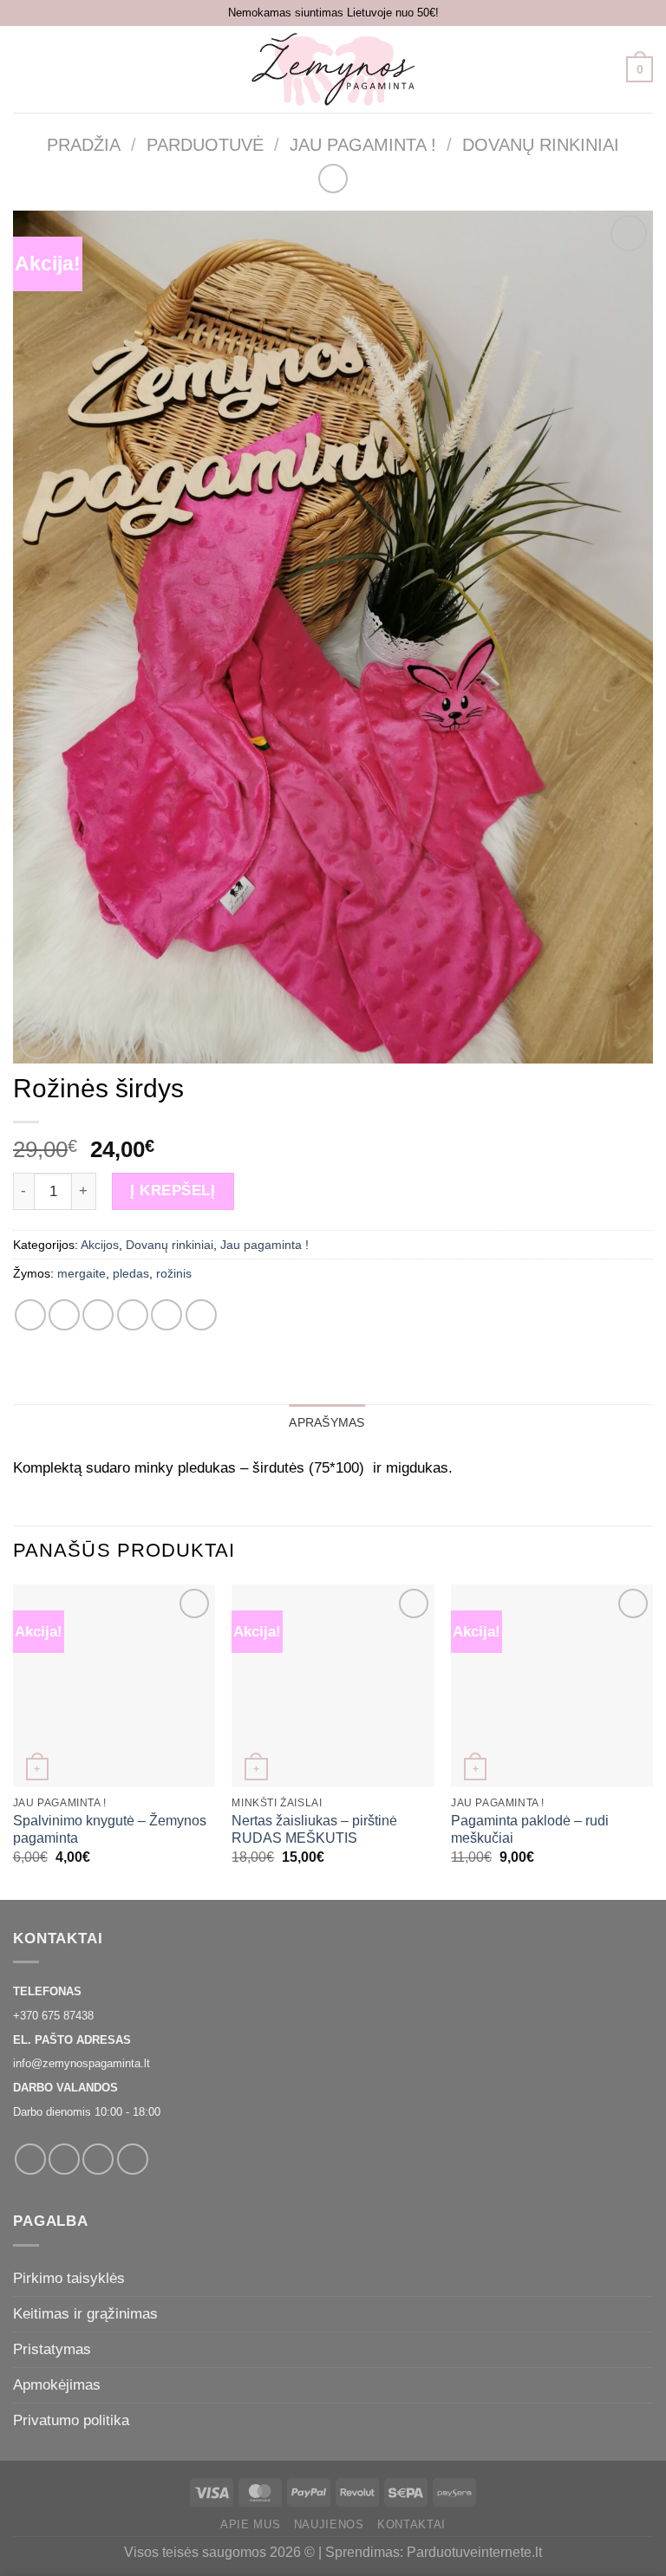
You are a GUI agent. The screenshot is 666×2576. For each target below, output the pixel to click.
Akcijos (100, 1245)
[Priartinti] (37, 1041)
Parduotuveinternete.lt (474, 2552)
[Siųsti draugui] (133, 1315)
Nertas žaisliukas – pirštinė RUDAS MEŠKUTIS (314, 1829)
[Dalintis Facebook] (64, 1315)
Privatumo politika (71, 2420)
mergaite (82, 1273)
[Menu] (25, 69)
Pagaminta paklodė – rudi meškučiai (530, 1829)
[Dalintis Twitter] (98, 1315)
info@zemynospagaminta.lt (82, 2063)
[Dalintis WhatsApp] (30, 1315)
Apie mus (250, 2524)
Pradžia (84, 145)
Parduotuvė (205, 145)
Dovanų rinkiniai (541, 145)
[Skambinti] (133, 2159)
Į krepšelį (173, 1190)
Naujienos (329, 2524)
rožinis (174, 1273)
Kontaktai (411, 2524)
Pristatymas (52, 2349)
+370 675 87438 (53, 2016)
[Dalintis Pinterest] (166, 1315)
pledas (131, 1273)
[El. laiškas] (98, 2159)
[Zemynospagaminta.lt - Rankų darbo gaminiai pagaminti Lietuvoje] (333, 69)
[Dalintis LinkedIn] (201, 1315)
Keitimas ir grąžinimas (85, 2313)
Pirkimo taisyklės (69, 2278)
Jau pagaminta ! (363, 145)
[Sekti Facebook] (30, 2159)
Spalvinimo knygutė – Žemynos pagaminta (110, 1829)
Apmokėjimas (57, 2384)
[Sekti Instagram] (64, 2159)
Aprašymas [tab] (327, 1422)
